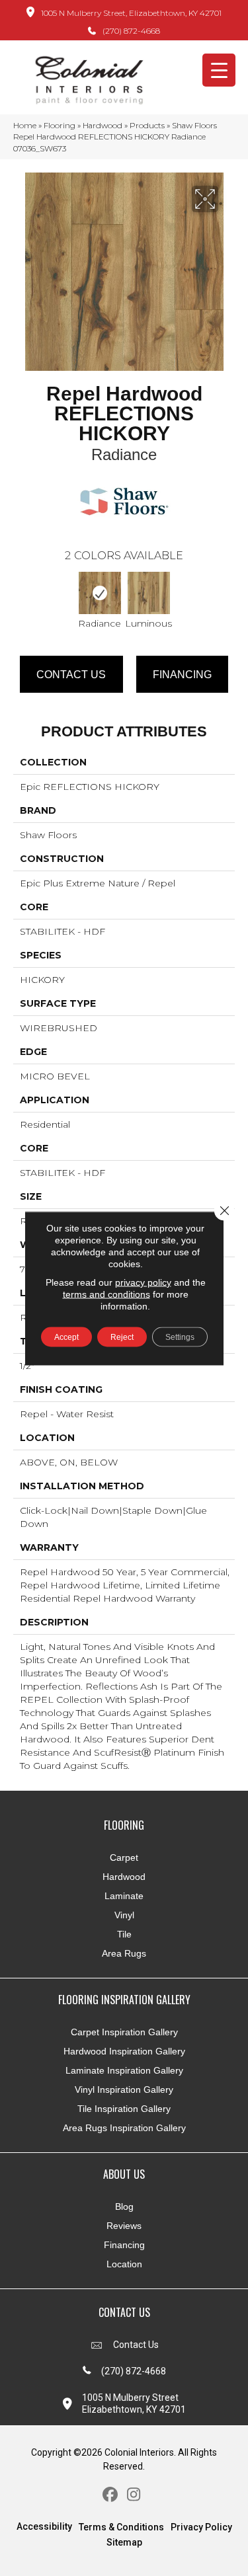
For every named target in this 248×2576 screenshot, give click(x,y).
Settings (180, 1337)
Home (25, 125)
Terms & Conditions (121, 2527)
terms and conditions (106, 1294)
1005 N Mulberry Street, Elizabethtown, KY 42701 (131, 13)
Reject (122, 1337)
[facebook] (111, 2495)
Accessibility (44, 2526)
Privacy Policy (201, 2527)
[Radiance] (100, 593)
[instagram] (134, 2495)
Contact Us (71, 675)
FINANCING (182, 675)
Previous (20, 595)
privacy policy (143, 1282)
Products (147, 125)
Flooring (60, 125)
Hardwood (103, 125)
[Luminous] (149, 593)
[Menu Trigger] (219, 70)
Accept (66, 1337)
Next (228, 595)
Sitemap (124, 2542)
